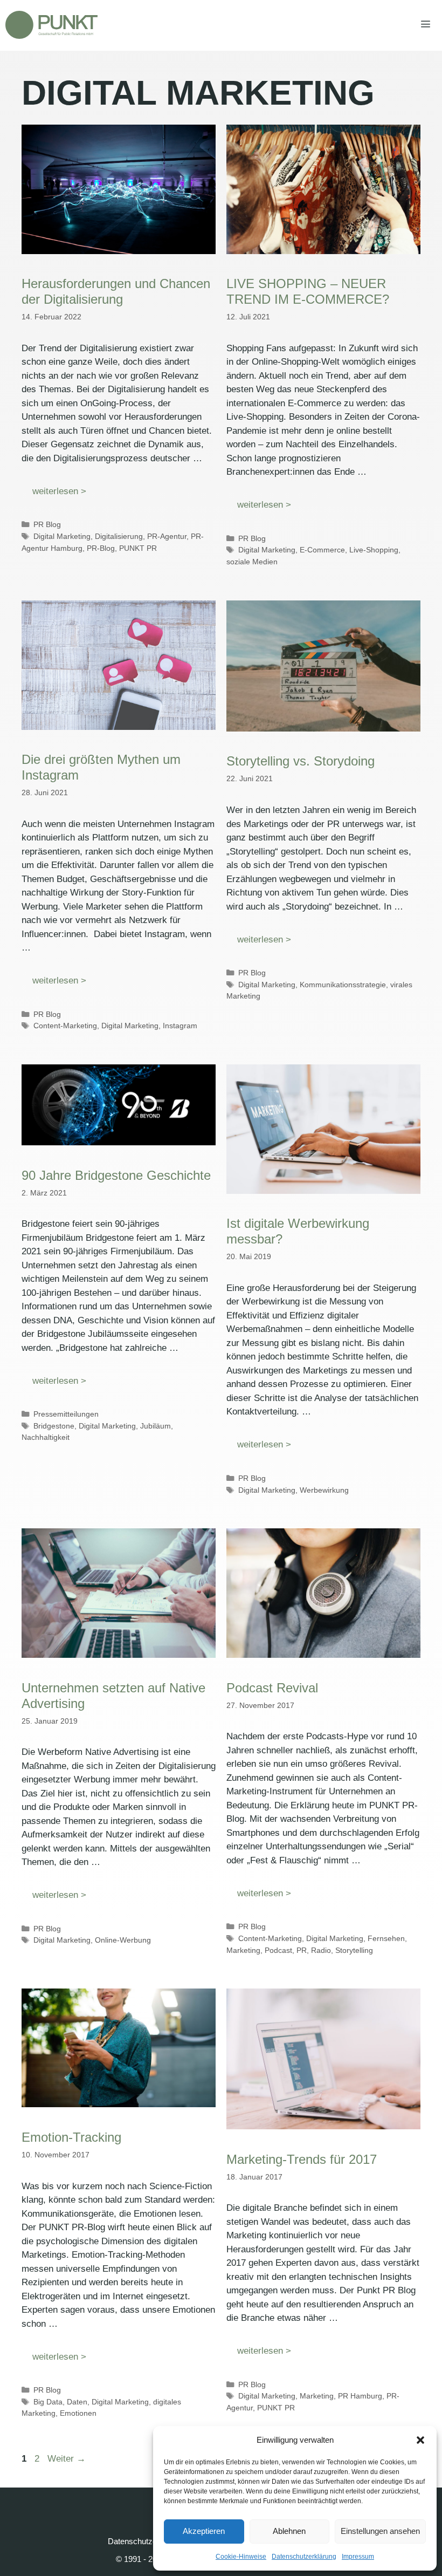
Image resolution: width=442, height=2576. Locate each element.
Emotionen (78, 2413)
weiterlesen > (59, 491)
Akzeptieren (204, 2531)
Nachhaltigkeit (46, 1437)
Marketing (243, 1950)
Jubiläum (156, 1426)
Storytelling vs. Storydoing (301, 761)
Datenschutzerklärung (304, 2557)
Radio (321, 1950)
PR (302, 1950)
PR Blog (47, 524)
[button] (420, 2440)
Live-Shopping (374, 550)
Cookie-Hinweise (241, 2557)
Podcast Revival (272, 1688)
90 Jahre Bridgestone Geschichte (116, 1175)
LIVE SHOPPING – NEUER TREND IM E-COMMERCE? (308, 291)
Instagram (180, 1026)
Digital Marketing (62, 536)
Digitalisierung (119, 536)
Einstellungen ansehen (380, 2531)
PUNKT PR (138, 548)
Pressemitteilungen (66, 1414)
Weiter (67, 2459)
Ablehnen (289, 2531)
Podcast (278, 1950)
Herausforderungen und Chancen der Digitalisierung (116, 291)
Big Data (48, 2402)
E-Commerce (322, 550)
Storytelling (354, 1950)
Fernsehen (386, 1938)
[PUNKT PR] (51, 25)
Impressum (358, 2557)
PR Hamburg (360, 2396)
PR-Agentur (167, 536)
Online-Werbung (123, 1940)
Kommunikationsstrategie (343, 985)
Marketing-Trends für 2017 (302, 2159)
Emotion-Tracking (71, 2137)
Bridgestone (54, 1426)
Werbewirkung (324, 1490)
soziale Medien (252, 562)
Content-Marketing (65, 1026)
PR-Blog (101, 548)
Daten (77, 2402)
